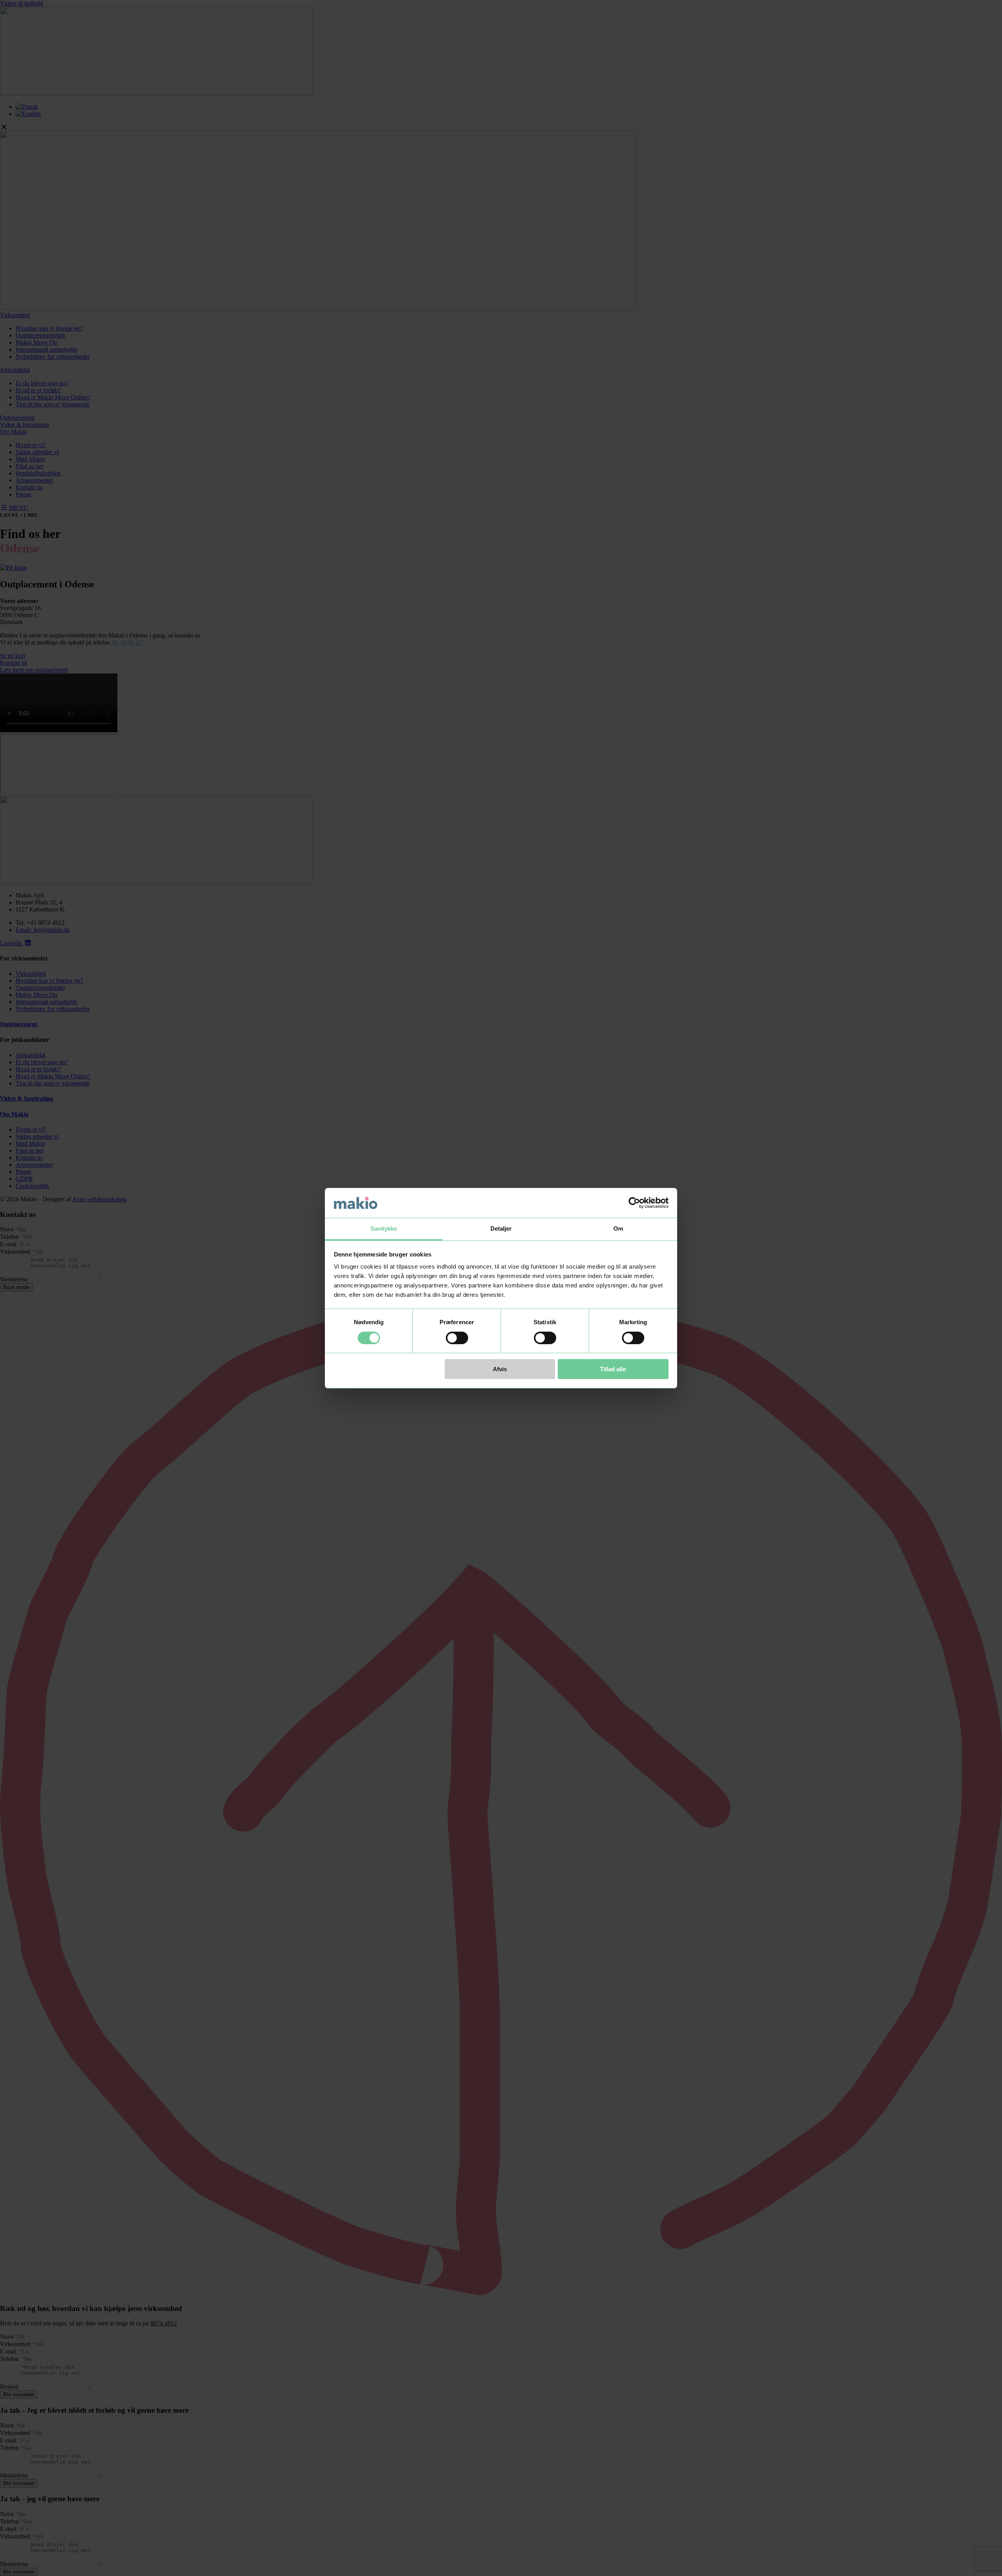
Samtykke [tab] (384, 1228)
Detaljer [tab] (501, 1228)
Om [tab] (618, 1228)
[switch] (457, 1338)
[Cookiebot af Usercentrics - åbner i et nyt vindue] (634, 1203)
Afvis (500, 1369)
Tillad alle (613, 1369)
